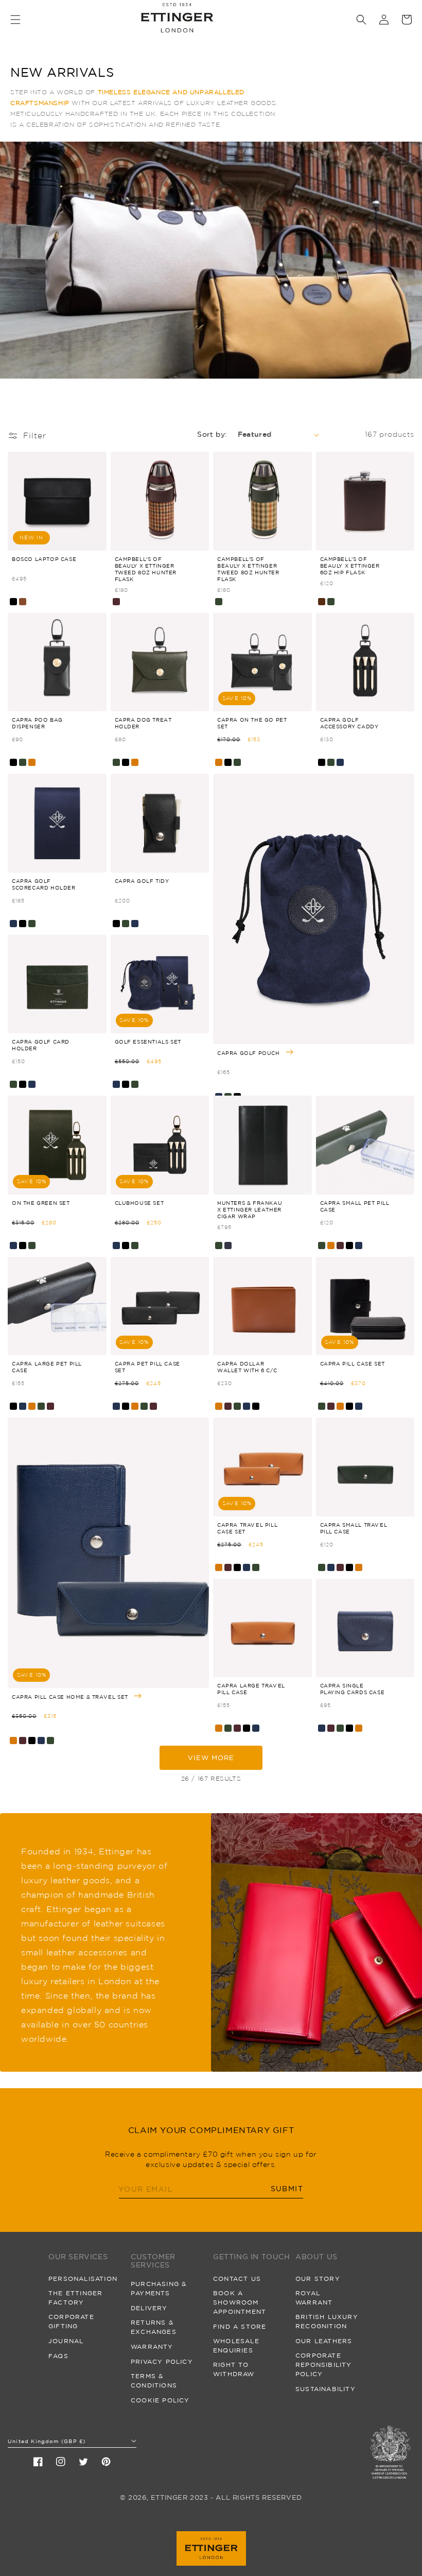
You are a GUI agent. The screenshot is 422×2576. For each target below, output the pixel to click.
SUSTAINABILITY (326, 2389)
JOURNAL (66, 2341)
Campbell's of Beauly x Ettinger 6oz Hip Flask (350, 566)
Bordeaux (116, 602)
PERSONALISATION (83, 2279)
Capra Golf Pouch (249, 1052)
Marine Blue (340, 762)
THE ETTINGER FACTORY (75, 2298)
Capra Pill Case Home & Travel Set (71, 1696)
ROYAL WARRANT (314, 2298)
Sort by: (212, 434)
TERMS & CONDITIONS (154, 2381)
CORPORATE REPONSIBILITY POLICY (324, 2365)
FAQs (58, 2356)
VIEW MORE (211, 1758)
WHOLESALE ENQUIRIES (236, 2345)
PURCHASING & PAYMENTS (159, 2288)
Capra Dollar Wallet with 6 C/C (247, 1367)
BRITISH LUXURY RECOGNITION (327, 2321)
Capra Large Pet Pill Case (47, 1367)
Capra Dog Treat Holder (143, 723)
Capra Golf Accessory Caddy (349, 723)
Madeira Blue (228, 1246)
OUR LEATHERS (324, 2341)
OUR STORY (318, 2279)
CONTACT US (237, 2279)
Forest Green (219, 602)
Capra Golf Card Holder (41, 1045)
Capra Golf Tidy (142, 881)
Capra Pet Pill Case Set (147, 1367)
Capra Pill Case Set (353, 1363)
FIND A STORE (240, 2326)
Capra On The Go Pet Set (252, 723)
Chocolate (322, 602)
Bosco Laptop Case (44, 559)
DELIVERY (149, 2308)
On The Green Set (41, 1203)
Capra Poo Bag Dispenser (37, 723)
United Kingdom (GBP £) (47, 2441)
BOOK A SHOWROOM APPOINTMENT (240, 2302)
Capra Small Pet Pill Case (355, 1206)
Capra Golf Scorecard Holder (44, 884)
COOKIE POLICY (160, 2400)
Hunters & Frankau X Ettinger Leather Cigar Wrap (250, 1209)
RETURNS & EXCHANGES (154, 2327)
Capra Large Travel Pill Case (251, 1689)
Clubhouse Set (139, 1203)
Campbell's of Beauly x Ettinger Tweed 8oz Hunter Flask (146, 569)
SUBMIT (287, 2189)
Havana (23, 602)
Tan (32, 762)
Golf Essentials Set (148, 1042)
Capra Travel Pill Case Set (247, 1528)
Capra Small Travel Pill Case (354, 1528)
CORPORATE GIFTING (71, 2321)
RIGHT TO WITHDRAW (234, 2369)
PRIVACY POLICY (162, 2361)
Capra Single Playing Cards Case (353, 1689)
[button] (15, 20)
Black (13, 602)
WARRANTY (152, 2347)
